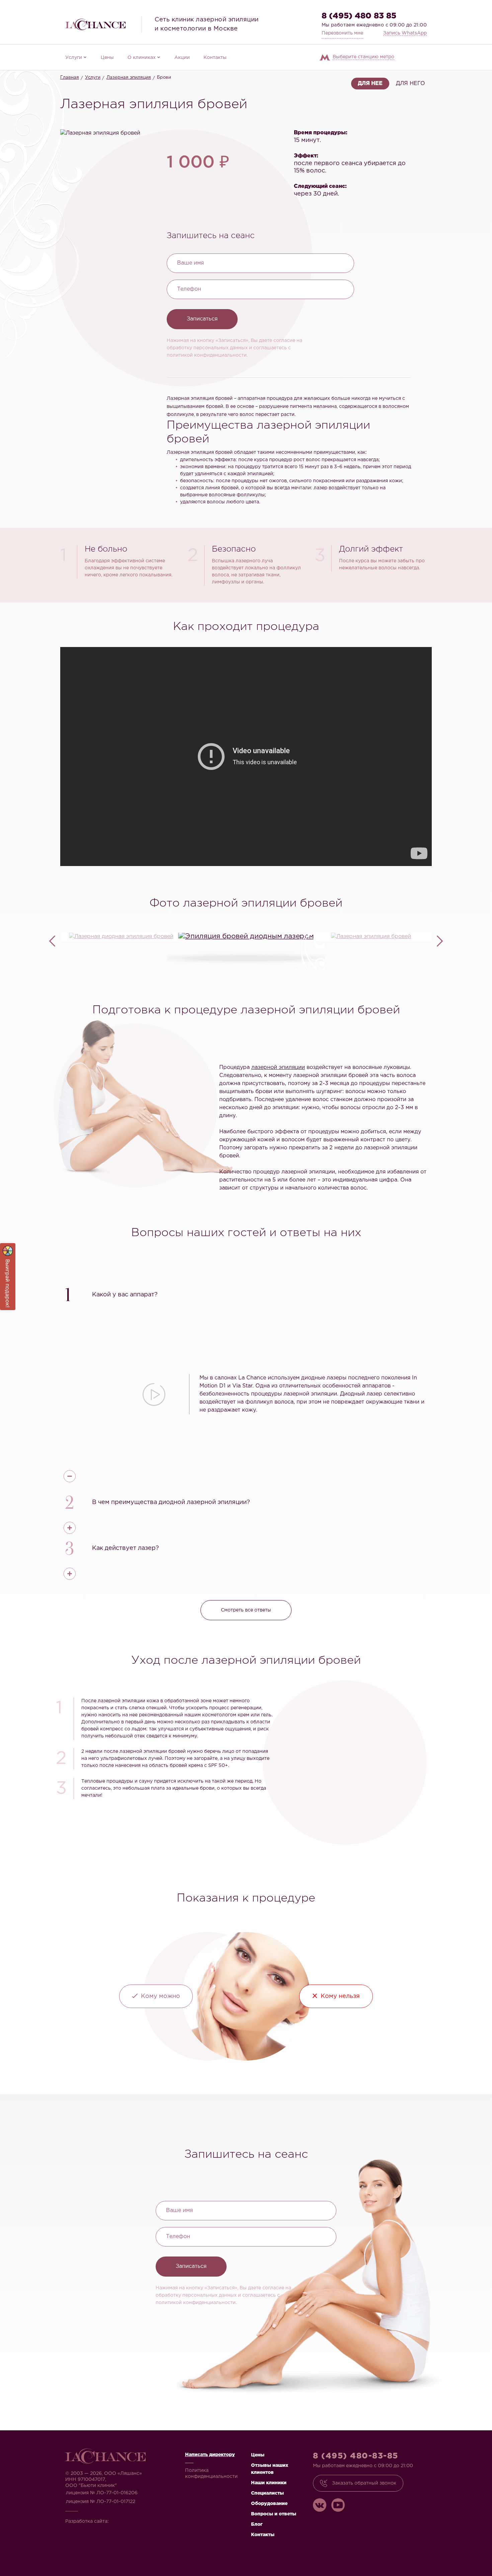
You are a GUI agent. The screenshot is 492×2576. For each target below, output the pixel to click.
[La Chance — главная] (95, 24)
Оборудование (269, 2504)
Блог (257, 2524)
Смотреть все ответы (246, 1610)
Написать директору (210, 2455)
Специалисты (267, 2493)
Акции (182, 58)
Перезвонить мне (342, 33)
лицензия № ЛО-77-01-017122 (101, 2502)
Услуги (74, 58)
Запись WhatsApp (405, 33)
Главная (70, 78)
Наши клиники (269, 2483)
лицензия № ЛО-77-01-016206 (102, 2493)
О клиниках (142, 58)
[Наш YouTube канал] (338, 2505)
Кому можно (160, 1996)
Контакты (215, 58)
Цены (107, 58)
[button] (246, 1294)
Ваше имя (190, 263)
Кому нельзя (340, 1996)
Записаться (202, 319)
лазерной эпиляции (278, 1067)
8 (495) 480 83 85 (359, 16)
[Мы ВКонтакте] (320, 2505)
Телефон (189, 289)
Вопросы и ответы (274, 2514)
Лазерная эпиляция (129, 78)
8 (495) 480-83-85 (356, 2456)
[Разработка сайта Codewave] (131, 2519)
